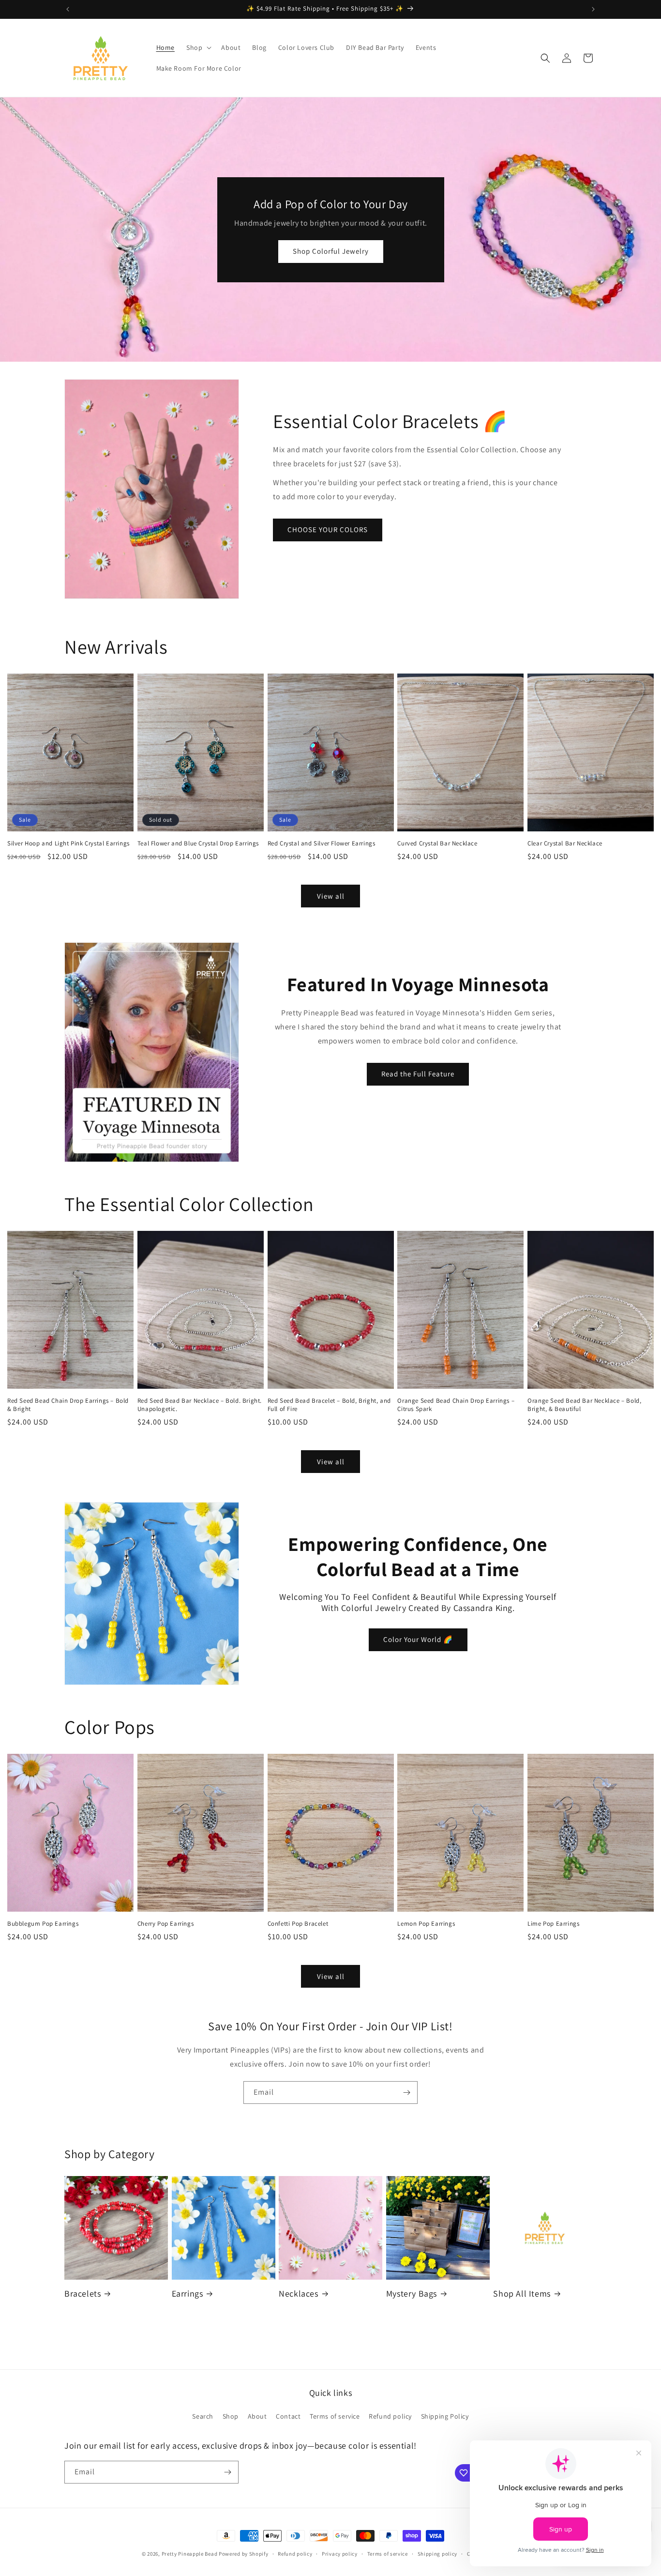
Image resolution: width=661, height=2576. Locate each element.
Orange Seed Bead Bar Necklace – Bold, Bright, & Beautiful (584, 1405)
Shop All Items (522, 2293)
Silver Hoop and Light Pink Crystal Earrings (68, 843)
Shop (231, 2416)
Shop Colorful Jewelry (331, 251)
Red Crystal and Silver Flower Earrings (322, 843)
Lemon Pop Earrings (426, 1924)
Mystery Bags (412, 2293)
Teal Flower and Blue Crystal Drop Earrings (198, 843)
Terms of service (335, 2416)
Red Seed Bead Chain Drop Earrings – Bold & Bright (68, 1405)
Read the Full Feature (418, 1074)
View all (331, 896)
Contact (288, 2416)
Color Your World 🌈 (418, 1639)
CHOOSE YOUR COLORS (328, 529)
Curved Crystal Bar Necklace (437, 843)
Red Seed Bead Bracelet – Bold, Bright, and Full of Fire (329, 1405)
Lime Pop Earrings (553, 1924)
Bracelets (83, 2293)
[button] (198, 47)
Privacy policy (340, 2554)
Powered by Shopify (244, 2554)
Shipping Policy (445, 2416)
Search (203, 2416)
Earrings (188, 2293)
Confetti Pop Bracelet (298, 1924)
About (257, 2416)
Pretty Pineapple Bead (190, 2554)
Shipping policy (438, 2554)
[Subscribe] (406, 2093)
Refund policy (390, 2416)
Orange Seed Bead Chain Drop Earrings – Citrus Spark (456, 1405)
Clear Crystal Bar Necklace (565, 843)
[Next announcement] (593, 9)
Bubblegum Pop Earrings (43, 1924)
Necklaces (298, 2293)
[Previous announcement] (68, 9)
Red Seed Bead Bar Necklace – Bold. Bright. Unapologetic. (200, 1405)
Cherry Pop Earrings (165, 1924)
